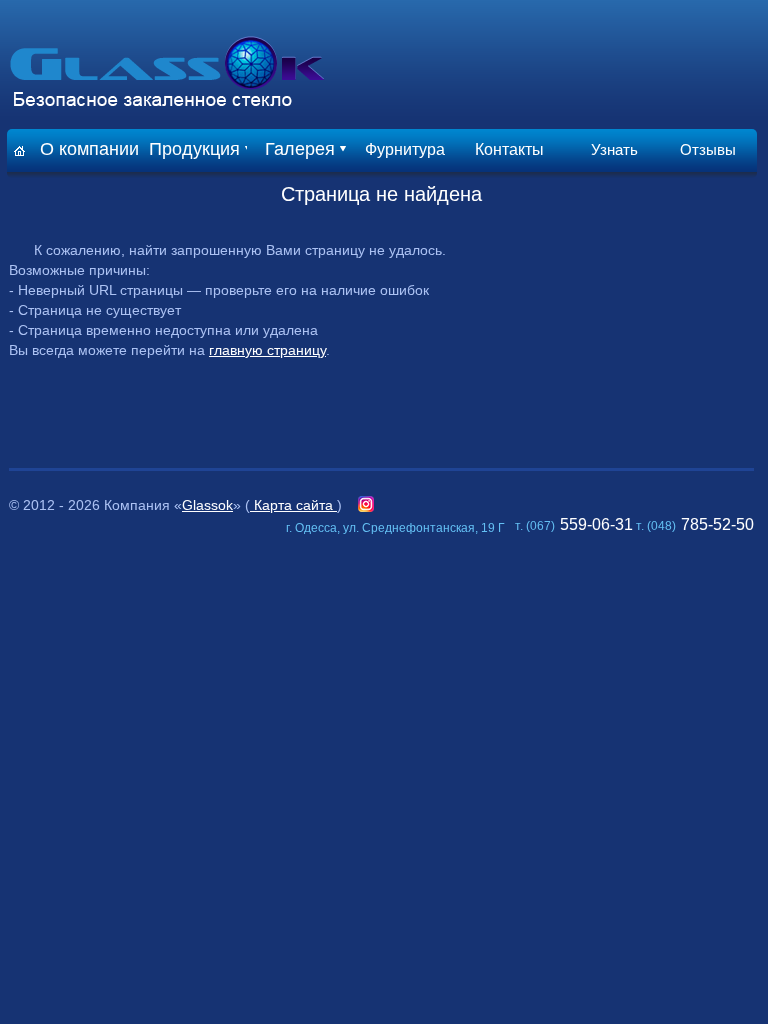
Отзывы (708, 149)
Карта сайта (293, 505)
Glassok (207, 505)
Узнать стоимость (615, 156)
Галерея (300, 149)
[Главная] (19, 151)
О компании (89, 149)
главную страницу (267, 350)
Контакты (509, 149)
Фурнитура (405, 149)
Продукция (194, 149)
